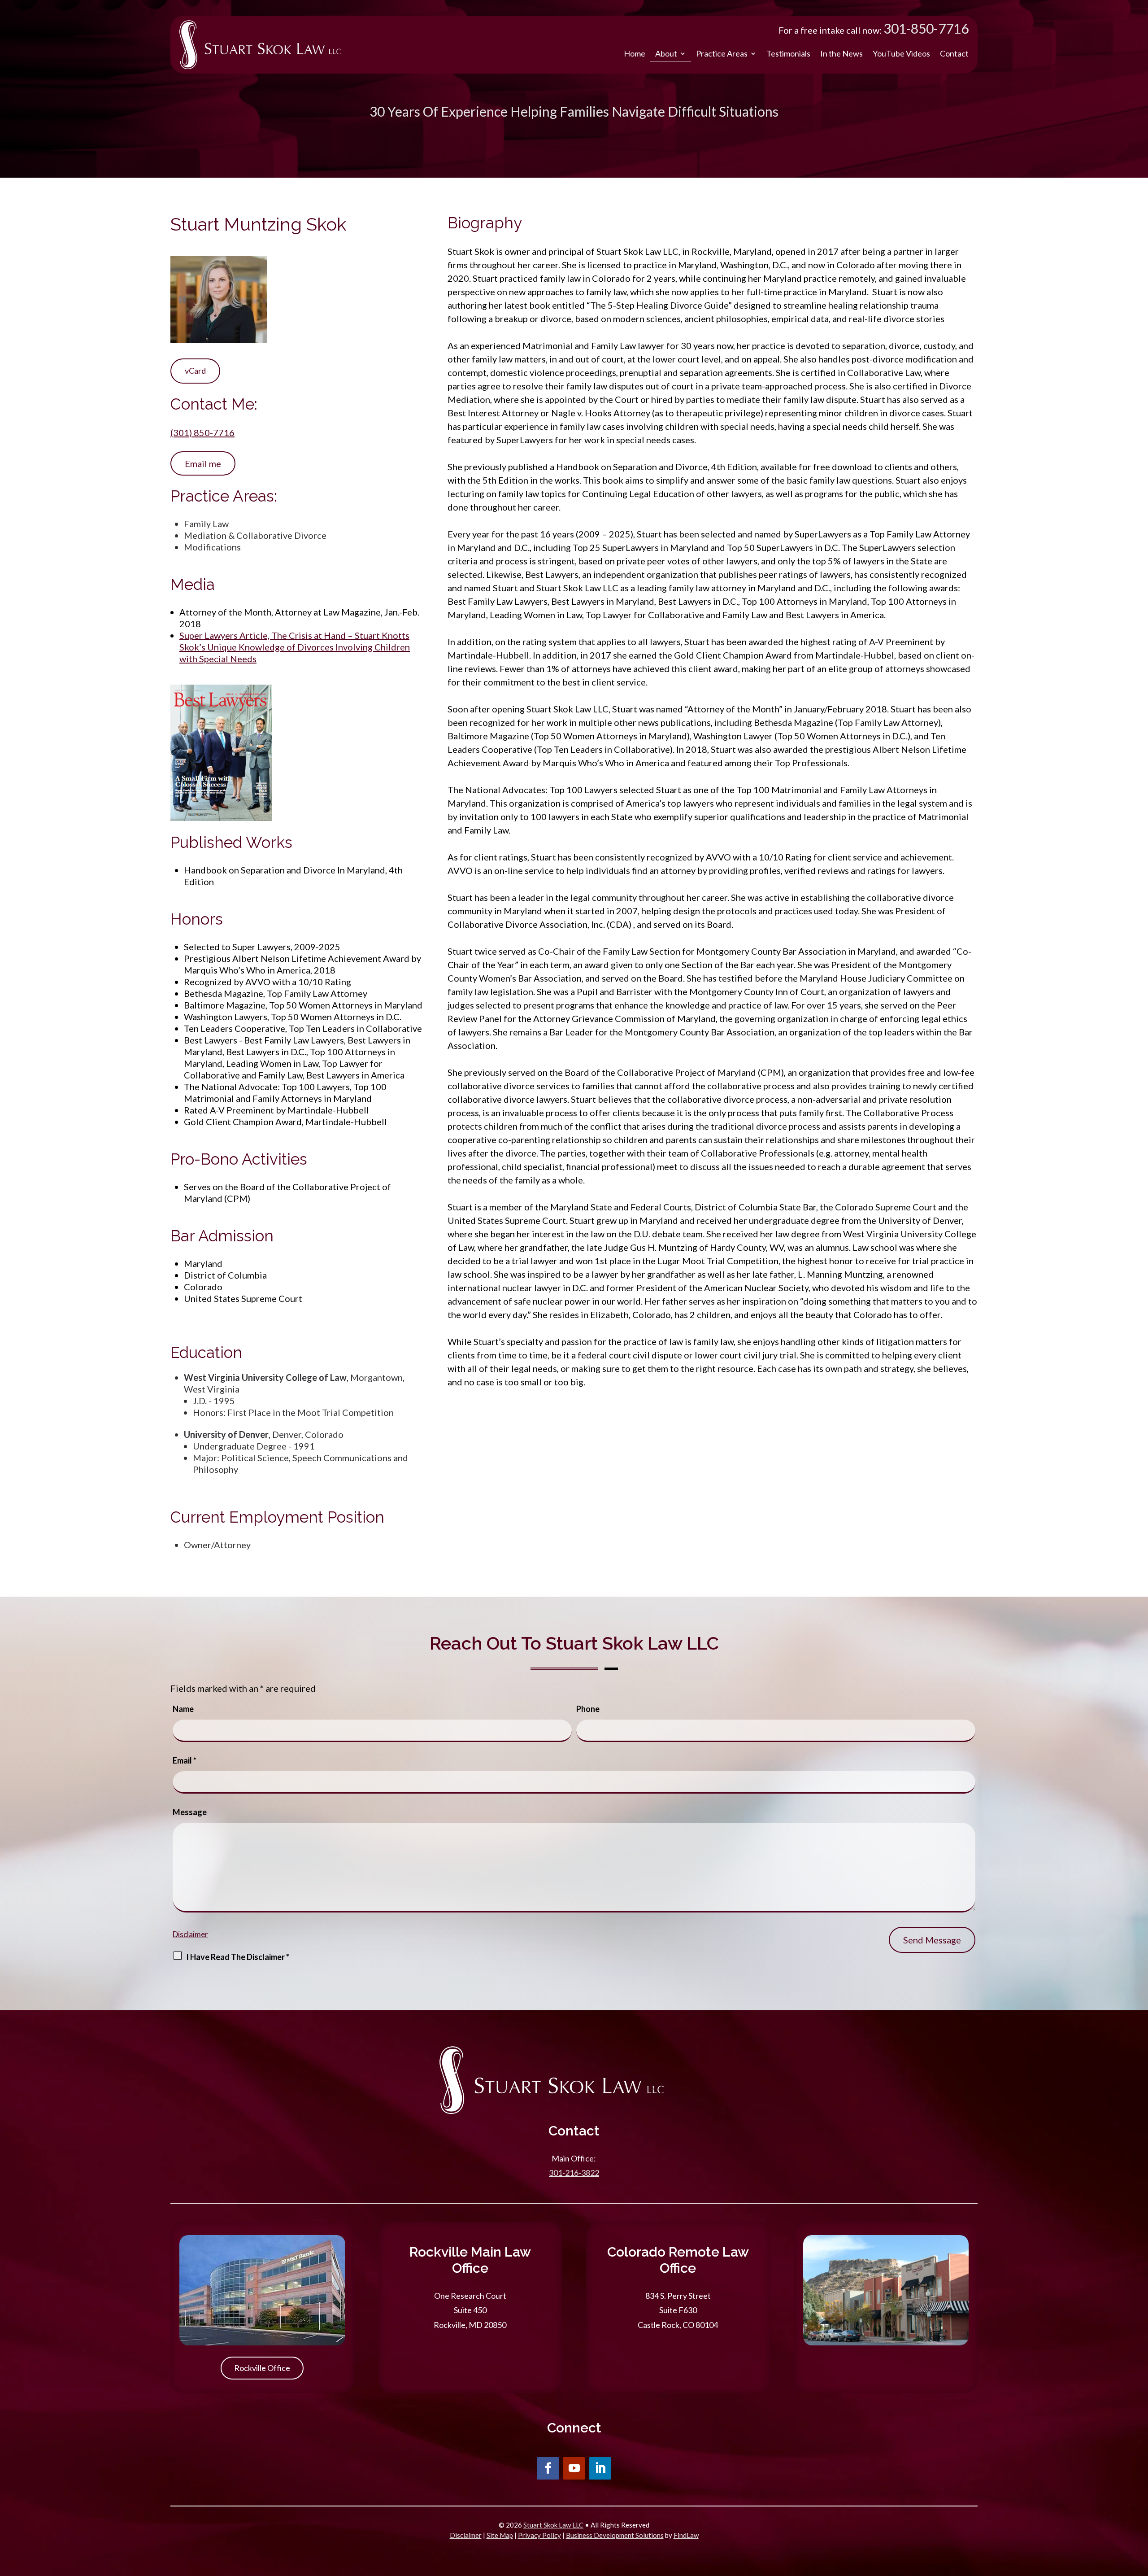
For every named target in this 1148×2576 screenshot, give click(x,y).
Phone (588, 1709)
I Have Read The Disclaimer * (238, 1957)
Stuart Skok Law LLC (553, 2525)
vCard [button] (195, 371)
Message (190, 1812)
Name (183, 1709)
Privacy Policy (539, 2535)
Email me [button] (203, 463)
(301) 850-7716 (202, 432)
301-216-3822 (574, 2173)
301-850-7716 (926, 28)
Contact (954, 53)
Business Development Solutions (615, 2535)
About (666, 53)
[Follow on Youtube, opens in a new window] (574, 2468)
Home (635, 53)
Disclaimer (190, 1934)
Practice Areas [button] (722, 53)
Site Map (500, 2535)
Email (185, 1760)
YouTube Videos (901, 53)
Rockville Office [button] (262, 2368)
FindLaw (686, 2535)
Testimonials (788, 53)
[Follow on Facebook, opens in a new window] (548, 2468)
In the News (841, 53)
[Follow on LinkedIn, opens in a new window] (600, 2468)
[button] (1139, 2511)
